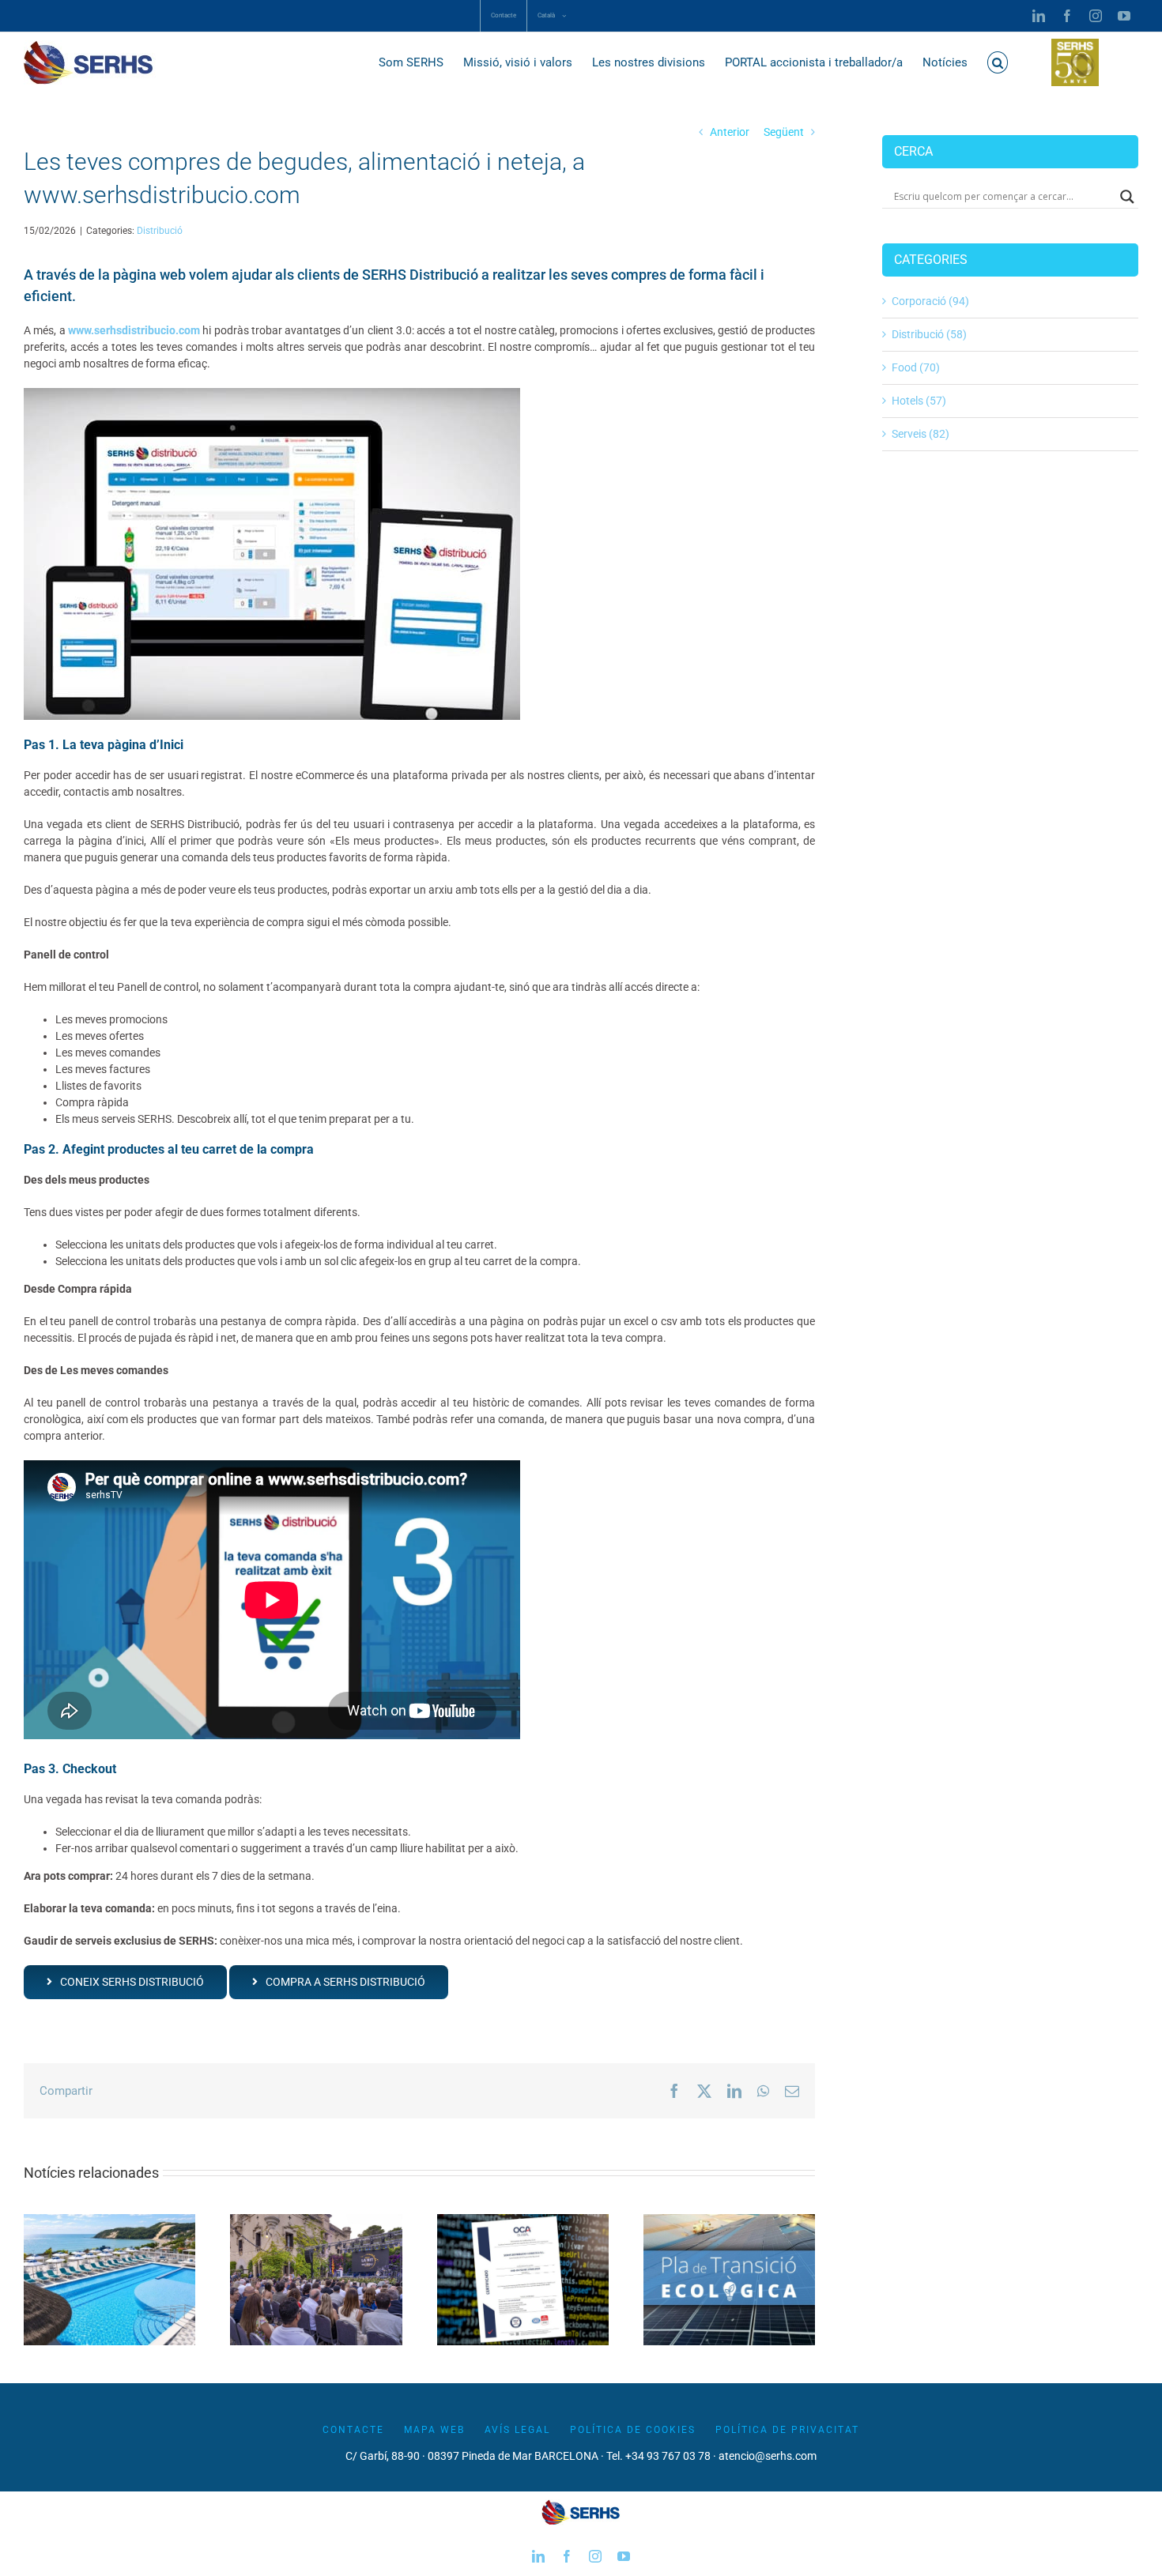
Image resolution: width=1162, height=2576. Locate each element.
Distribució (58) (929, 334)
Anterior (730, 132)
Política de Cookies (633, 2430)
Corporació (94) (930, 301)
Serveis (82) (921, 434)
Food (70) (916, 367)
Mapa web (434, 2430)
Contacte (353, 2430)
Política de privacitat (787, 2430)
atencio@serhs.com (768, 2456)
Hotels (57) (919, 401)
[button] (998, 62)
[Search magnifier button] (1127, 197)
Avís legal (517, 2430)
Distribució (160, 231)
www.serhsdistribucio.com (134, 330)
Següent (784, 132)
